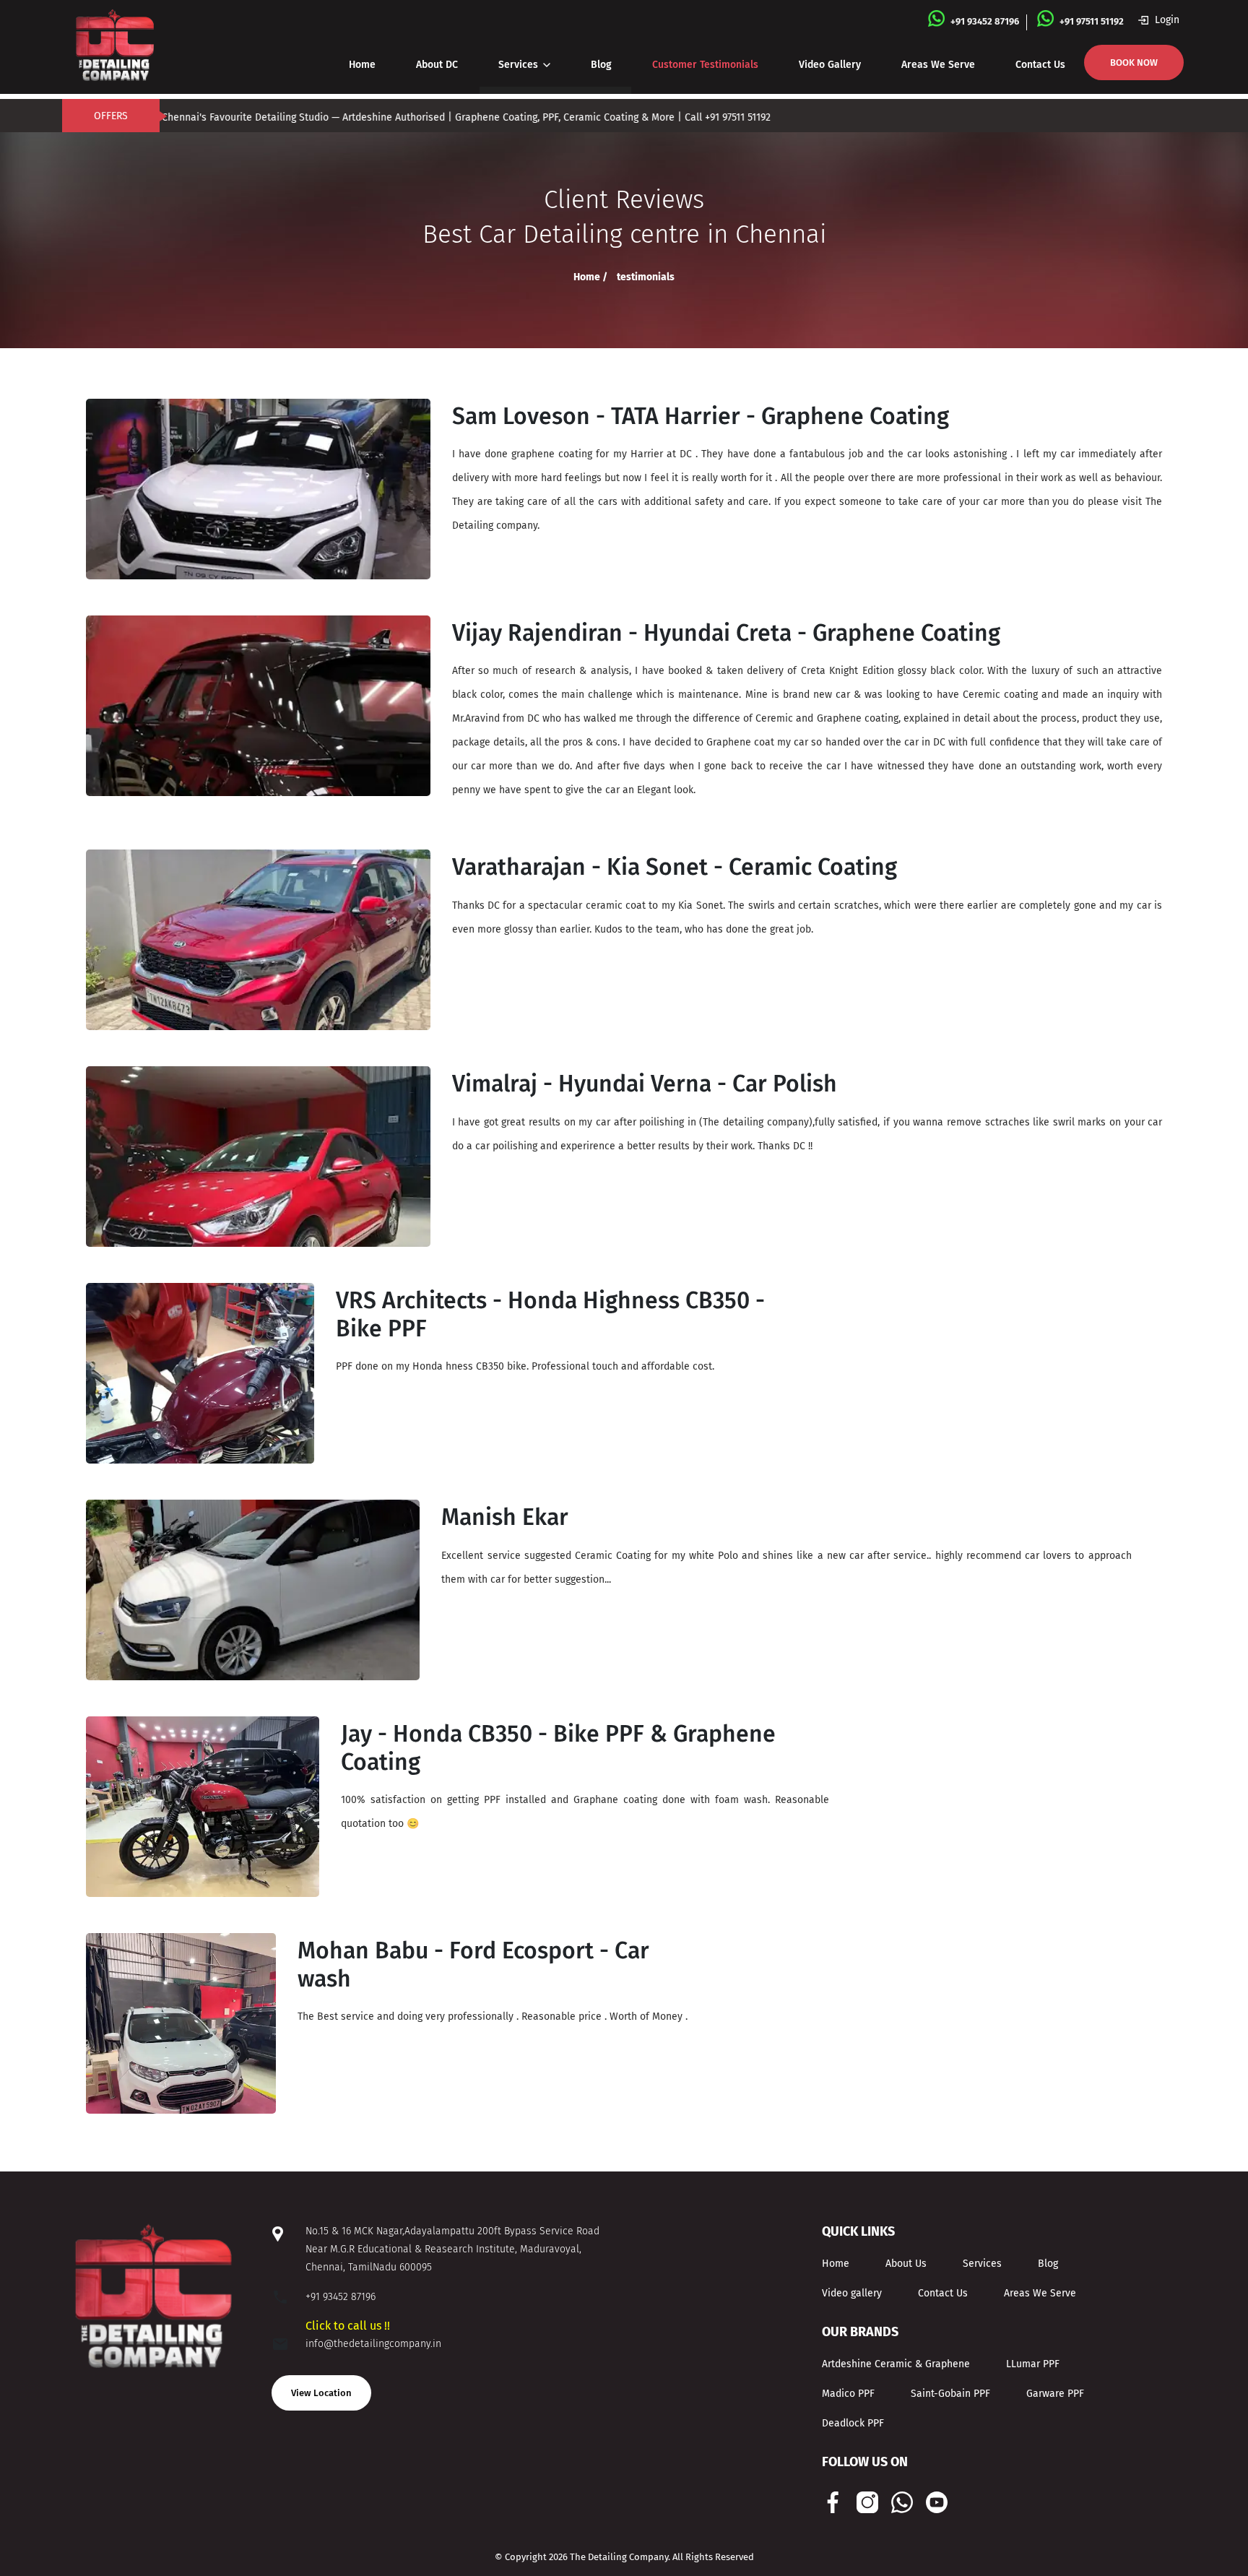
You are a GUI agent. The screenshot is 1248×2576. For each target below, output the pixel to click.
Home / (591, 277)
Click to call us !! (348, 2326)
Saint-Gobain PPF (950, 2394)
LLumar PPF (1033, 2364)
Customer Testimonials (705, 65)
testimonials (646, 277)
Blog (601, 65)
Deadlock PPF (853, 2423)
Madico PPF (848, 2394)
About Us (906, 2264)
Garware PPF (1055, 2394)
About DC (437, 65)
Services (520, 65)
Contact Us (1040, 65)
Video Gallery (830, 65)
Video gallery (852, 2293)
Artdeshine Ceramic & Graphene (896, 2364)
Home (362, 65)
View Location (321, 2393)
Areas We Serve (938, 65)
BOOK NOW (1134, 62)
